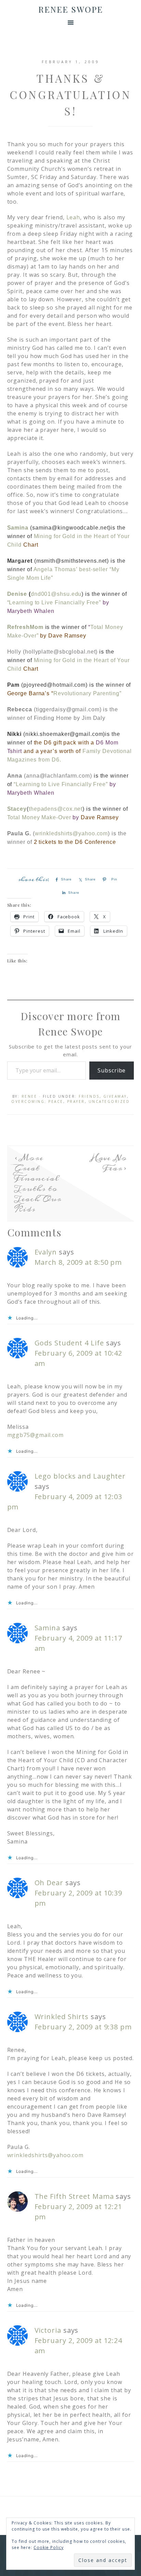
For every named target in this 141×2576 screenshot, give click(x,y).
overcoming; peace (37, 1101)
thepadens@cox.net (56, 809)
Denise (17, 594)
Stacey (17, 809)
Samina (18, 528)
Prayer (76, 1101)
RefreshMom (25, 627)
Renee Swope (71, 9)
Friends (89, 1096)
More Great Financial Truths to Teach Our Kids (38, 1183)
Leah (73, 217)
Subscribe (112, 1070)
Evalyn (46, 1252)
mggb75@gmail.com (35, 1435)
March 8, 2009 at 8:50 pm (78, 1262)
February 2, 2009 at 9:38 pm (83, 2027)
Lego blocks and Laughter (80, 1476)
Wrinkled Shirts (62, 2017)
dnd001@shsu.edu (56, 594)
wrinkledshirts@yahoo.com (72, 833)
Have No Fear (109, 1163)
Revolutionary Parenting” (87, 693)
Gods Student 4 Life (69, 1343)
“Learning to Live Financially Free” (54, 602)
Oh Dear (49, 1883)
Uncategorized (109, 1101)
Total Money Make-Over (39, 817)
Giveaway (115, 1096)
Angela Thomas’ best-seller (72, 569)
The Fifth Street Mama (74, 2196)
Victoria (48, 2330)
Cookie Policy (49, 2547)
